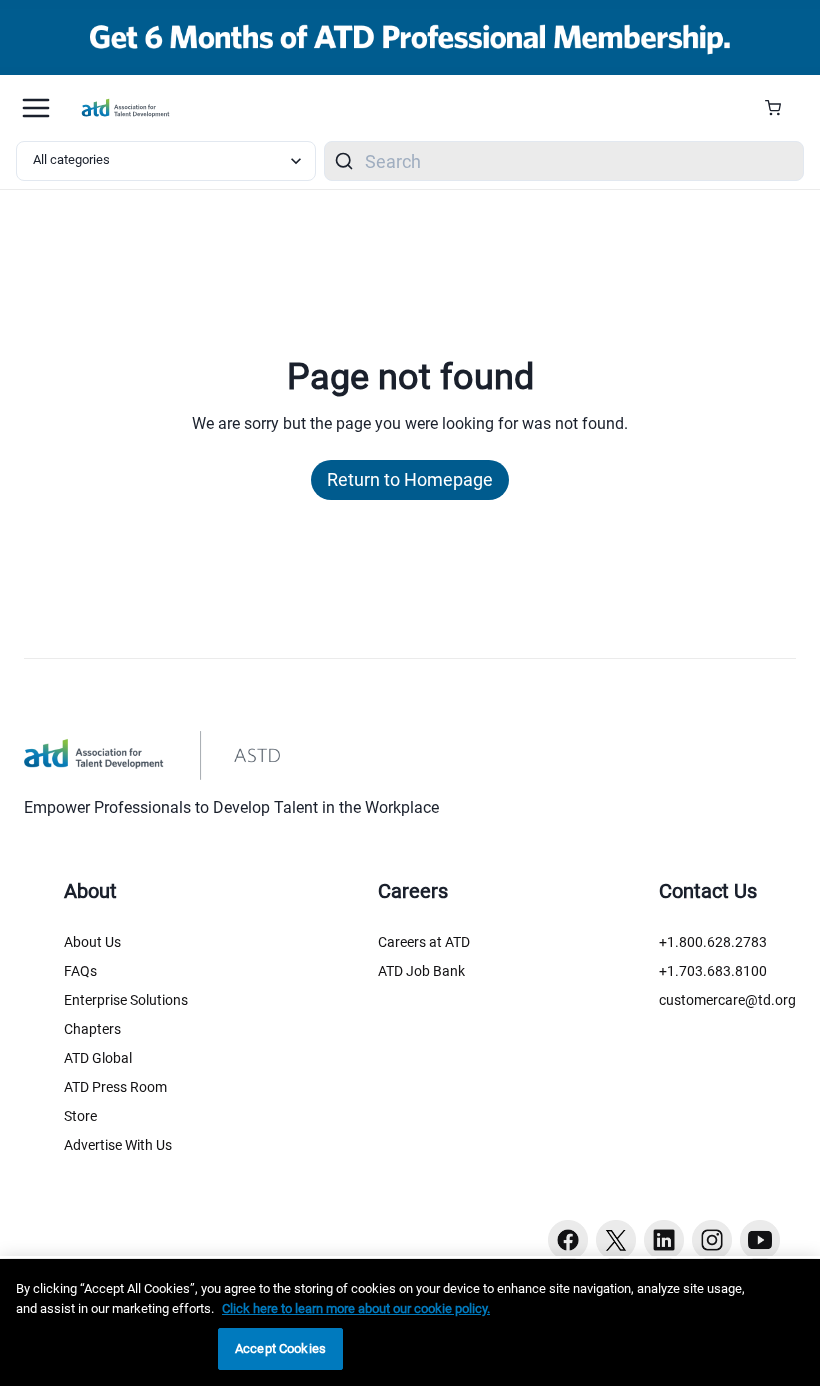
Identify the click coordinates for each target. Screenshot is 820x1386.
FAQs (80, 971)
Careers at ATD (424, 942)
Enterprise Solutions (126, 1000)
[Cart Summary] (780, 108)
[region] (410, 1322)
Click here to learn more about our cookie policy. (356, 1308)
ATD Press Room (115, 1087)
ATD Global (98, 1058)
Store (80, 1116)
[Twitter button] (616, 1240)
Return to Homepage (410, 479)
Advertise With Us (118, 1145)
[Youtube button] (760, 1240)
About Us (92, 942)
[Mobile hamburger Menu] (36, 108)
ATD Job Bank (421, 971)
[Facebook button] (568, 1240)
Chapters (92, 1029)
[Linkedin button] (664, 1240)
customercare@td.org (727, 1000)
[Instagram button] (712, 1240)
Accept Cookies (280, 1348)
